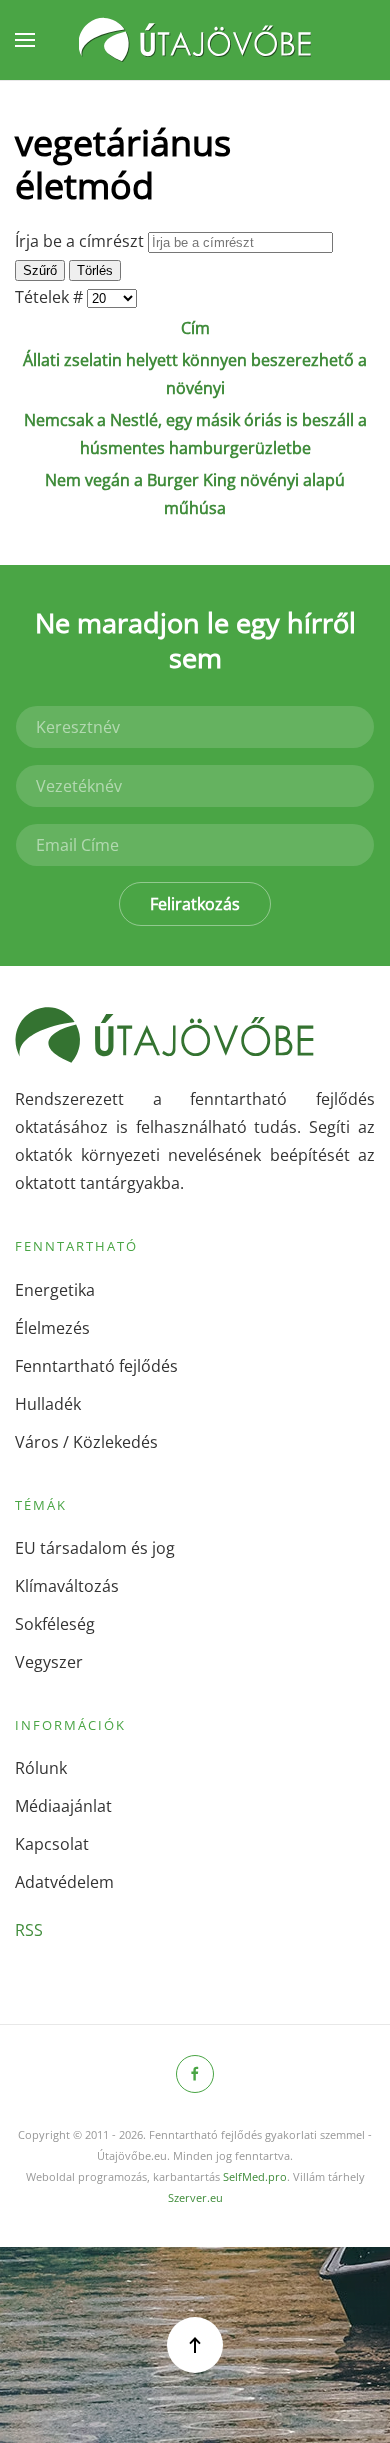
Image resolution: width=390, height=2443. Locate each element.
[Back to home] (195, 40)
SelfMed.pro (255, 2176)
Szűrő (40, 270)
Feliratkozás (195, 904)
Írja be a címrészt (81, 241)
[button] (25, 40)
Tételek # (51, 297)
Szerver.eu (195, 2197)
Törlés (95, 270)
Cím (195, 328)
